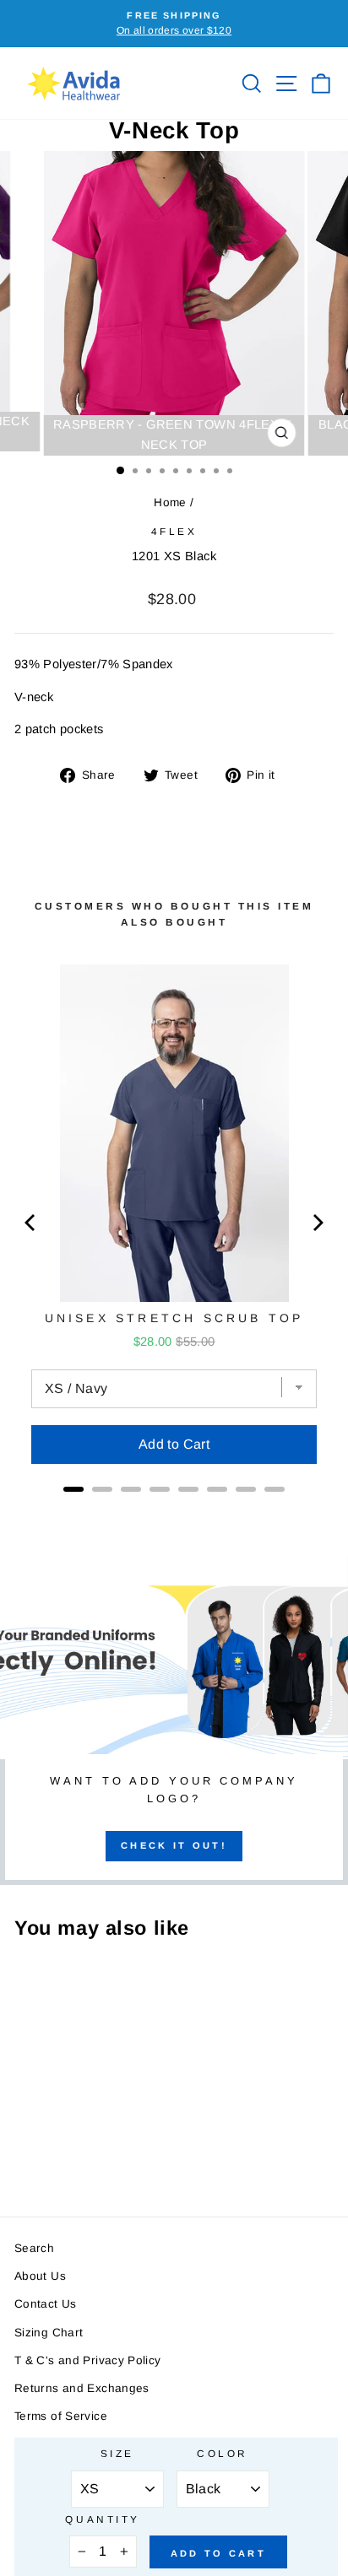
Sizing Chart (49, 2333)
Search (34, 2248)
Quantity (102, 2519)
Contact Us (46, 2304)
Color (223, 2453)
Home (170, 502)
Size (117, 2453)
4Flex (174, 531)
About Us (40, 2276)
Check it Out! (174, 1845)
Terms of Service (61, 2416)
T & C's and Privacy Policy (88, 2360)
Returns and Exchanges (82, 2388)
